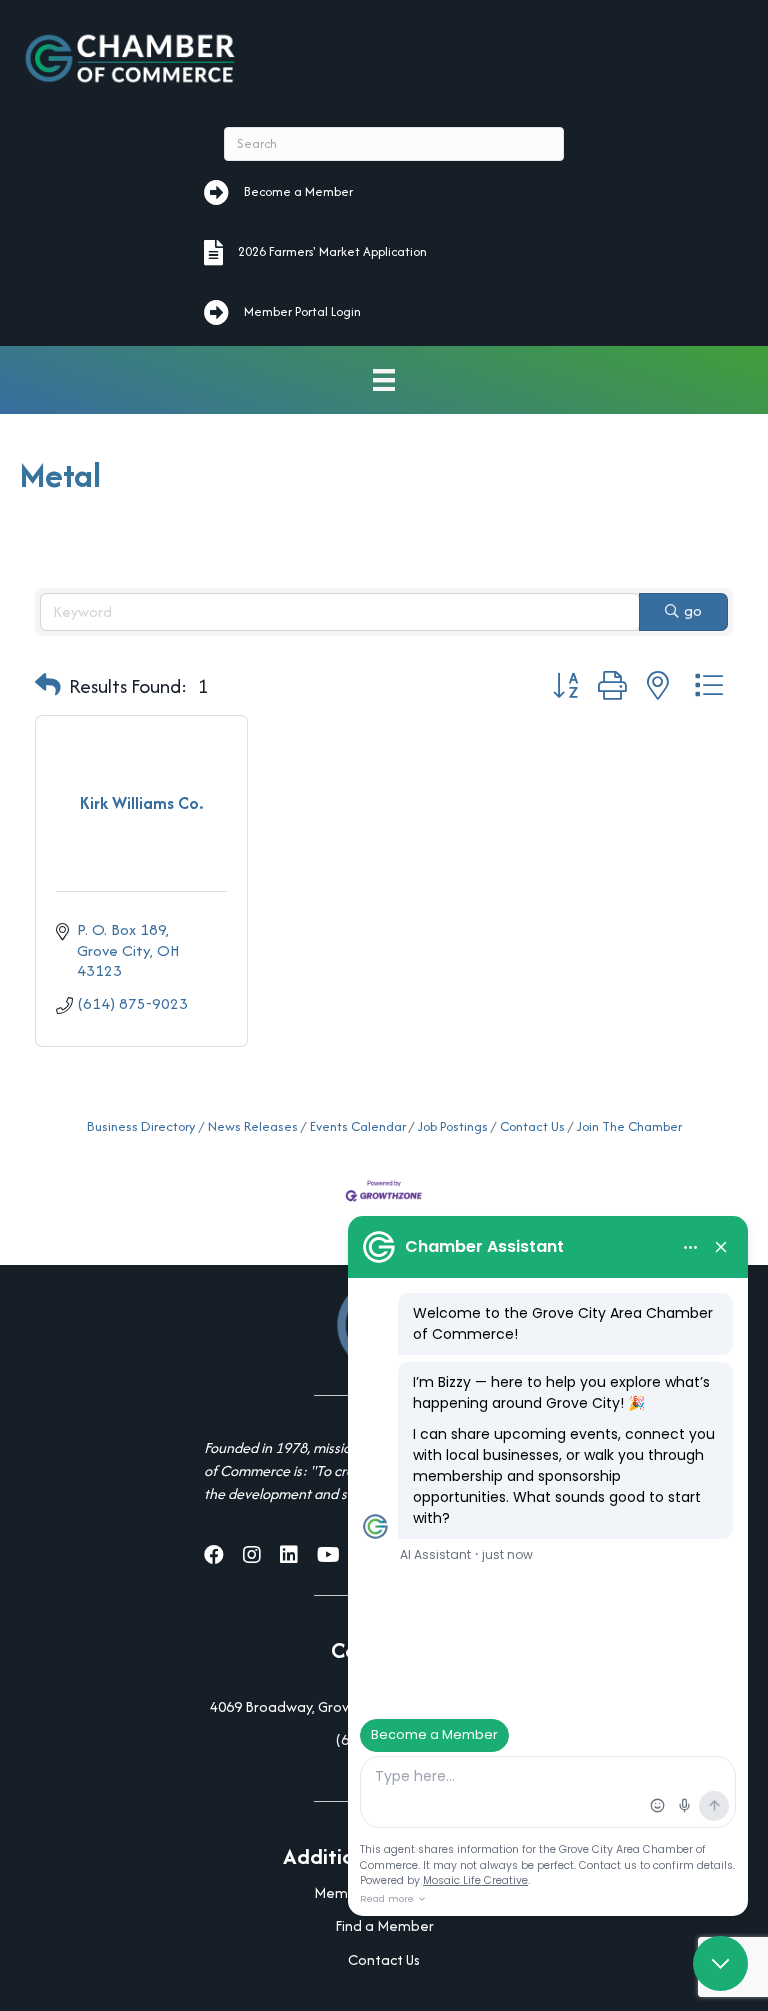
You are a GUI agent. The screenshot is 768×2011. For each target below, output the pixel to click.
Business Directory (141, 1126)
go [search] (693, 610)
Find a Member (384, 1925)
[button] (48, 686)
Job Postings (453, 1126)
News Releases (253, 1126)
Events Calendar (358, 1126)
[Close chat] (720, 1963)
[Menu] (384, 380)
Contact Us (532, 1126)
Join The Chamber (629, 1126)
